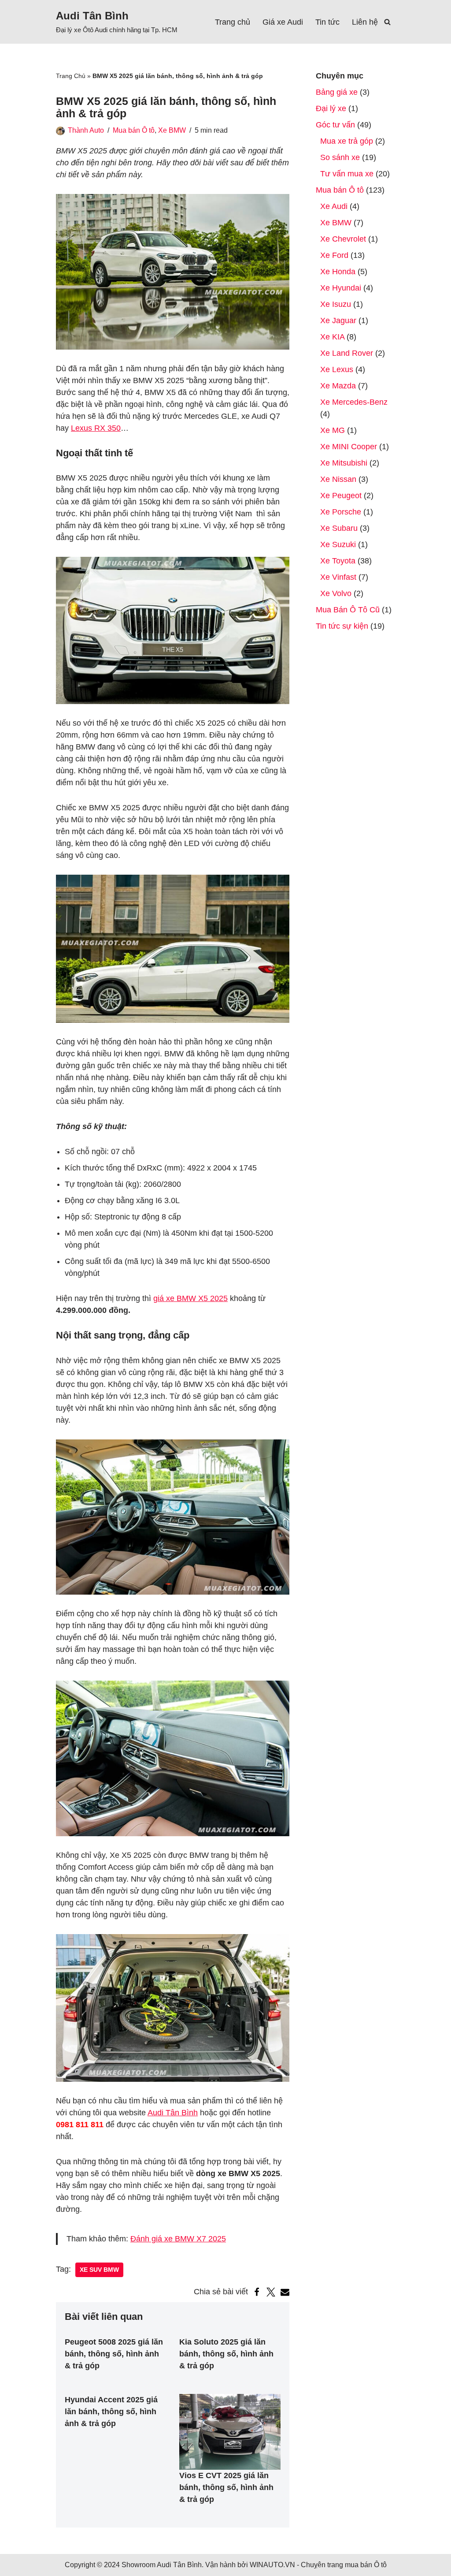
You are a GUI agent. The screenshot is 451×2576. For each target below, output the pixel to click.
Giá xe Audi (283, 22)
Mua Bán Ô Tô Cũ (348, 610)
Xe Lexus (337, 369)
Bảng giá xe (337, 92)
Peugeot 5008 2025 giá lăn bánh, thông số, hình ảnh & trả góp (114, 2354)
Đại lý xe (331, 108)
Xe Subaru (339, 528)
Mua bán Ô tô (134, 130)
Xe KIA (332, 337)
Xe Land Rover (347, 353)
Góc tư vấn (335, 125)
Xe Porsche (341, 512)
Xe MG (333, 430)
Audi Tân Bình (173, 2113)
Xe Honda (338, 272)
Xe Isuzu (336, 304)
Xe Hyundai (341, 288)
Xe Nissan (338, 479)
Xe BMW (172, 130)
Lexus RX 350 (96, 428)
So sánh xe (340, 157)
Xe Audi (334, 206)
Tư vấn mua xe (347, 174)
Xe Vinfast (338, 577)
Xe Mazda (338, 386)
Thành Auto (86, 130)
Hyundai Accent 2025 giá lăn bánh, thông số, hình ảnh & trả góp (111, 2412)
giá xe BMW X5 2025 (190, 1298)
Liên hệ (365, 22)
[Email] (285, 2292)
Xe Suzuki (338, 544)
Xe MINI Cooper (349, 447)
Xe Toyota (338, 561)
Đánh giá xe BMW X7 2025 (178, 2239)
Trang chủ (233, 22)
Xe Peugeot (341, 496)
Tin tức (327, 22)
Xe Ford (334, 255)
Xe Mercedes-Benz (354, 402)
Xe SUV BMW (99, 2270)
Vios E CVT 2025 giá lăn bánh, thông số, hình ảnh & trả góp (226, 2487)
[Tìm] (387, 22)
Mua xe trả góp (347, 141)
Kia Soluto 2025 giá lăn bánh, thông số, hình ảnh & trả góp (226, 2354)
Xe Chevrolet (343, 239)
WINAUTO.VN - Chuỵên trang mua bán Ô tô (318, 2565)
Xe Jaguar (338, 321)
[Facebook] (257, 2292)
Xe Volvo (336, 593)
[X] (271, 2292)
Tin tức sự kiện (342, 626)
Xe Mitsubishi (344, 463)
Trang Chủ (71, 76)
